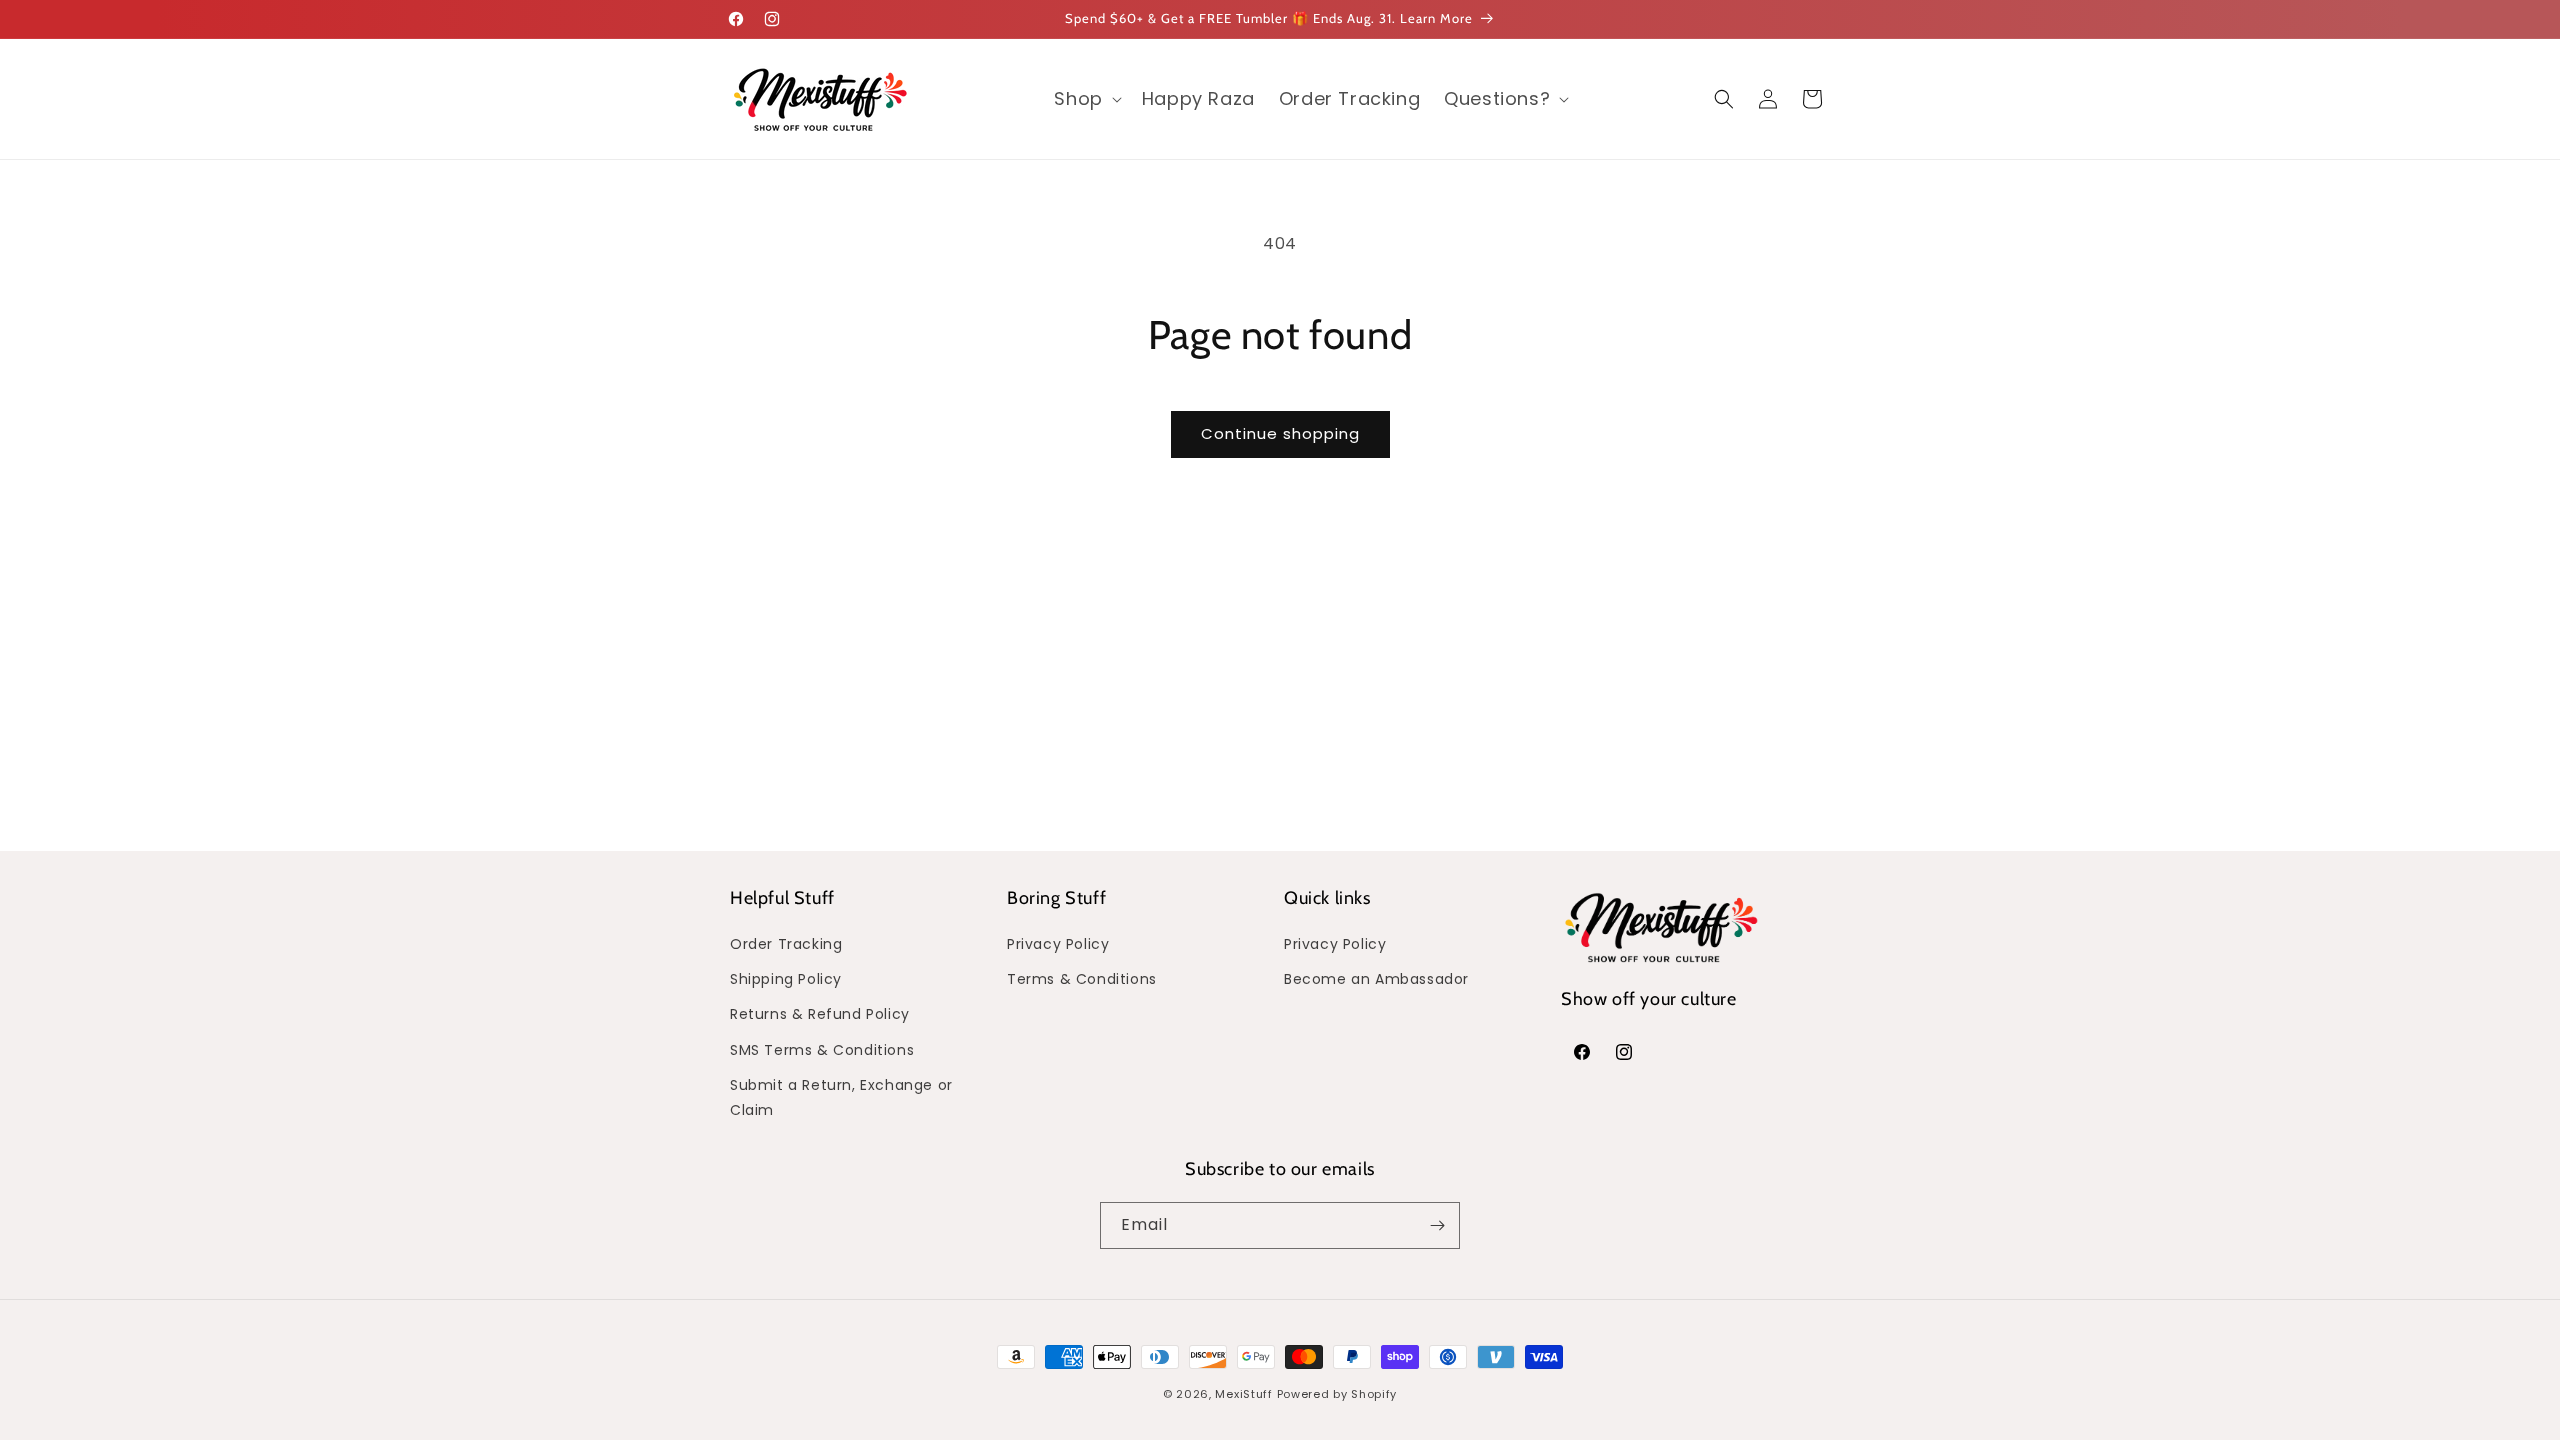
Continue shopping (1280, 433)
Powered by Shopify (1337, 1394)
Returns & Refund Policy (820, 1014)
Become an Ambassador (1376, 979)
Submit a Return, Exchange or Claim (841, 1097)
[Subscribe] (1437, 1225)
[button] (1085, 98)
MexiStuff (1243, 1394)
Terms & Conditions (1082, 979)
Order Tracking (786, 944)
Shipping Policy (786, 979)
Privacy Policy (1058, 944)
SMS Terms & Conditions (822, 1050)
